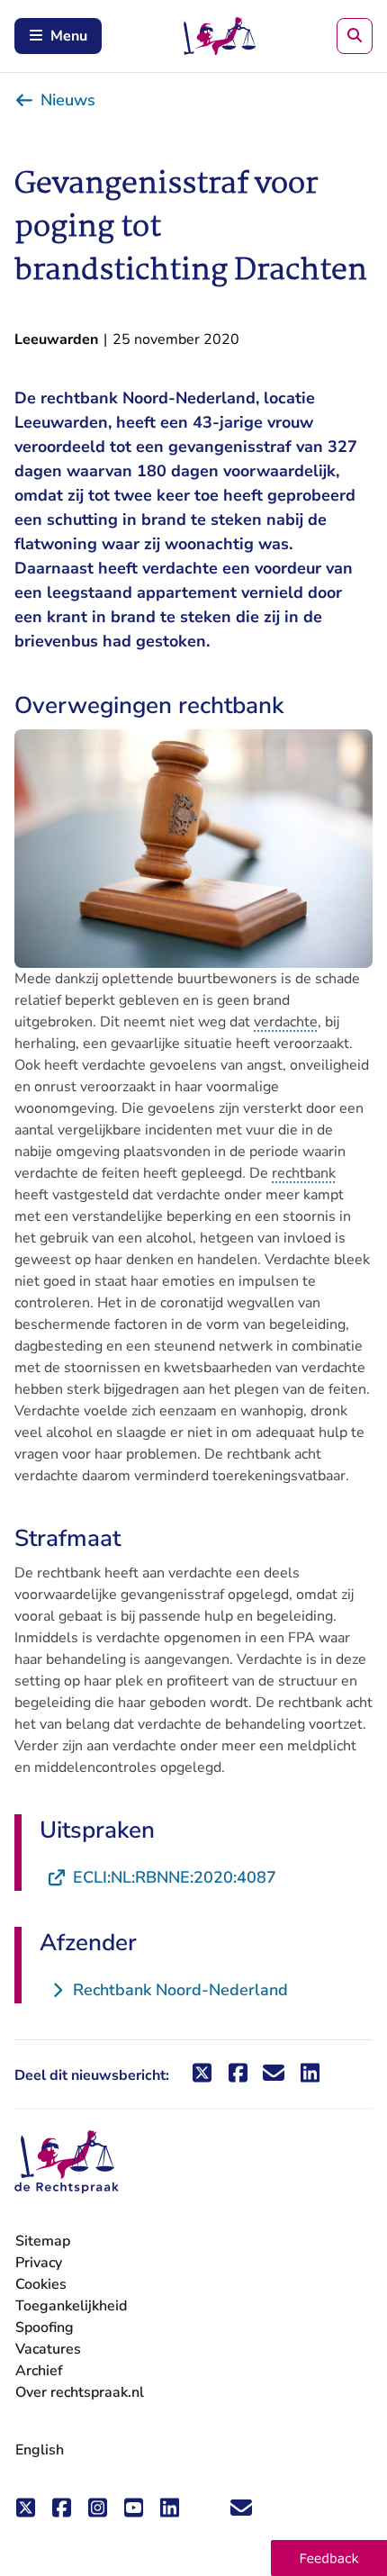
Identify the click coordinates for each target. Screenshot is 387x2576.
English (40, 2450)
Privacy (39, 2263)
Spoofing (45, 2327)
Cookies (41, 2284)
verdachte (286, 1022)
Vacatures (48, 2350)
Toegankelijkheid (71, 2306)
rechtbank (304, 1173)
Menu (69, 36)
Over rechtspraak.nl (80, 2392)
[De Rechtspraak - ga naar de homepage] (67, 2162)
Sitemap (43, 2241)
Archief (39, 2371)
